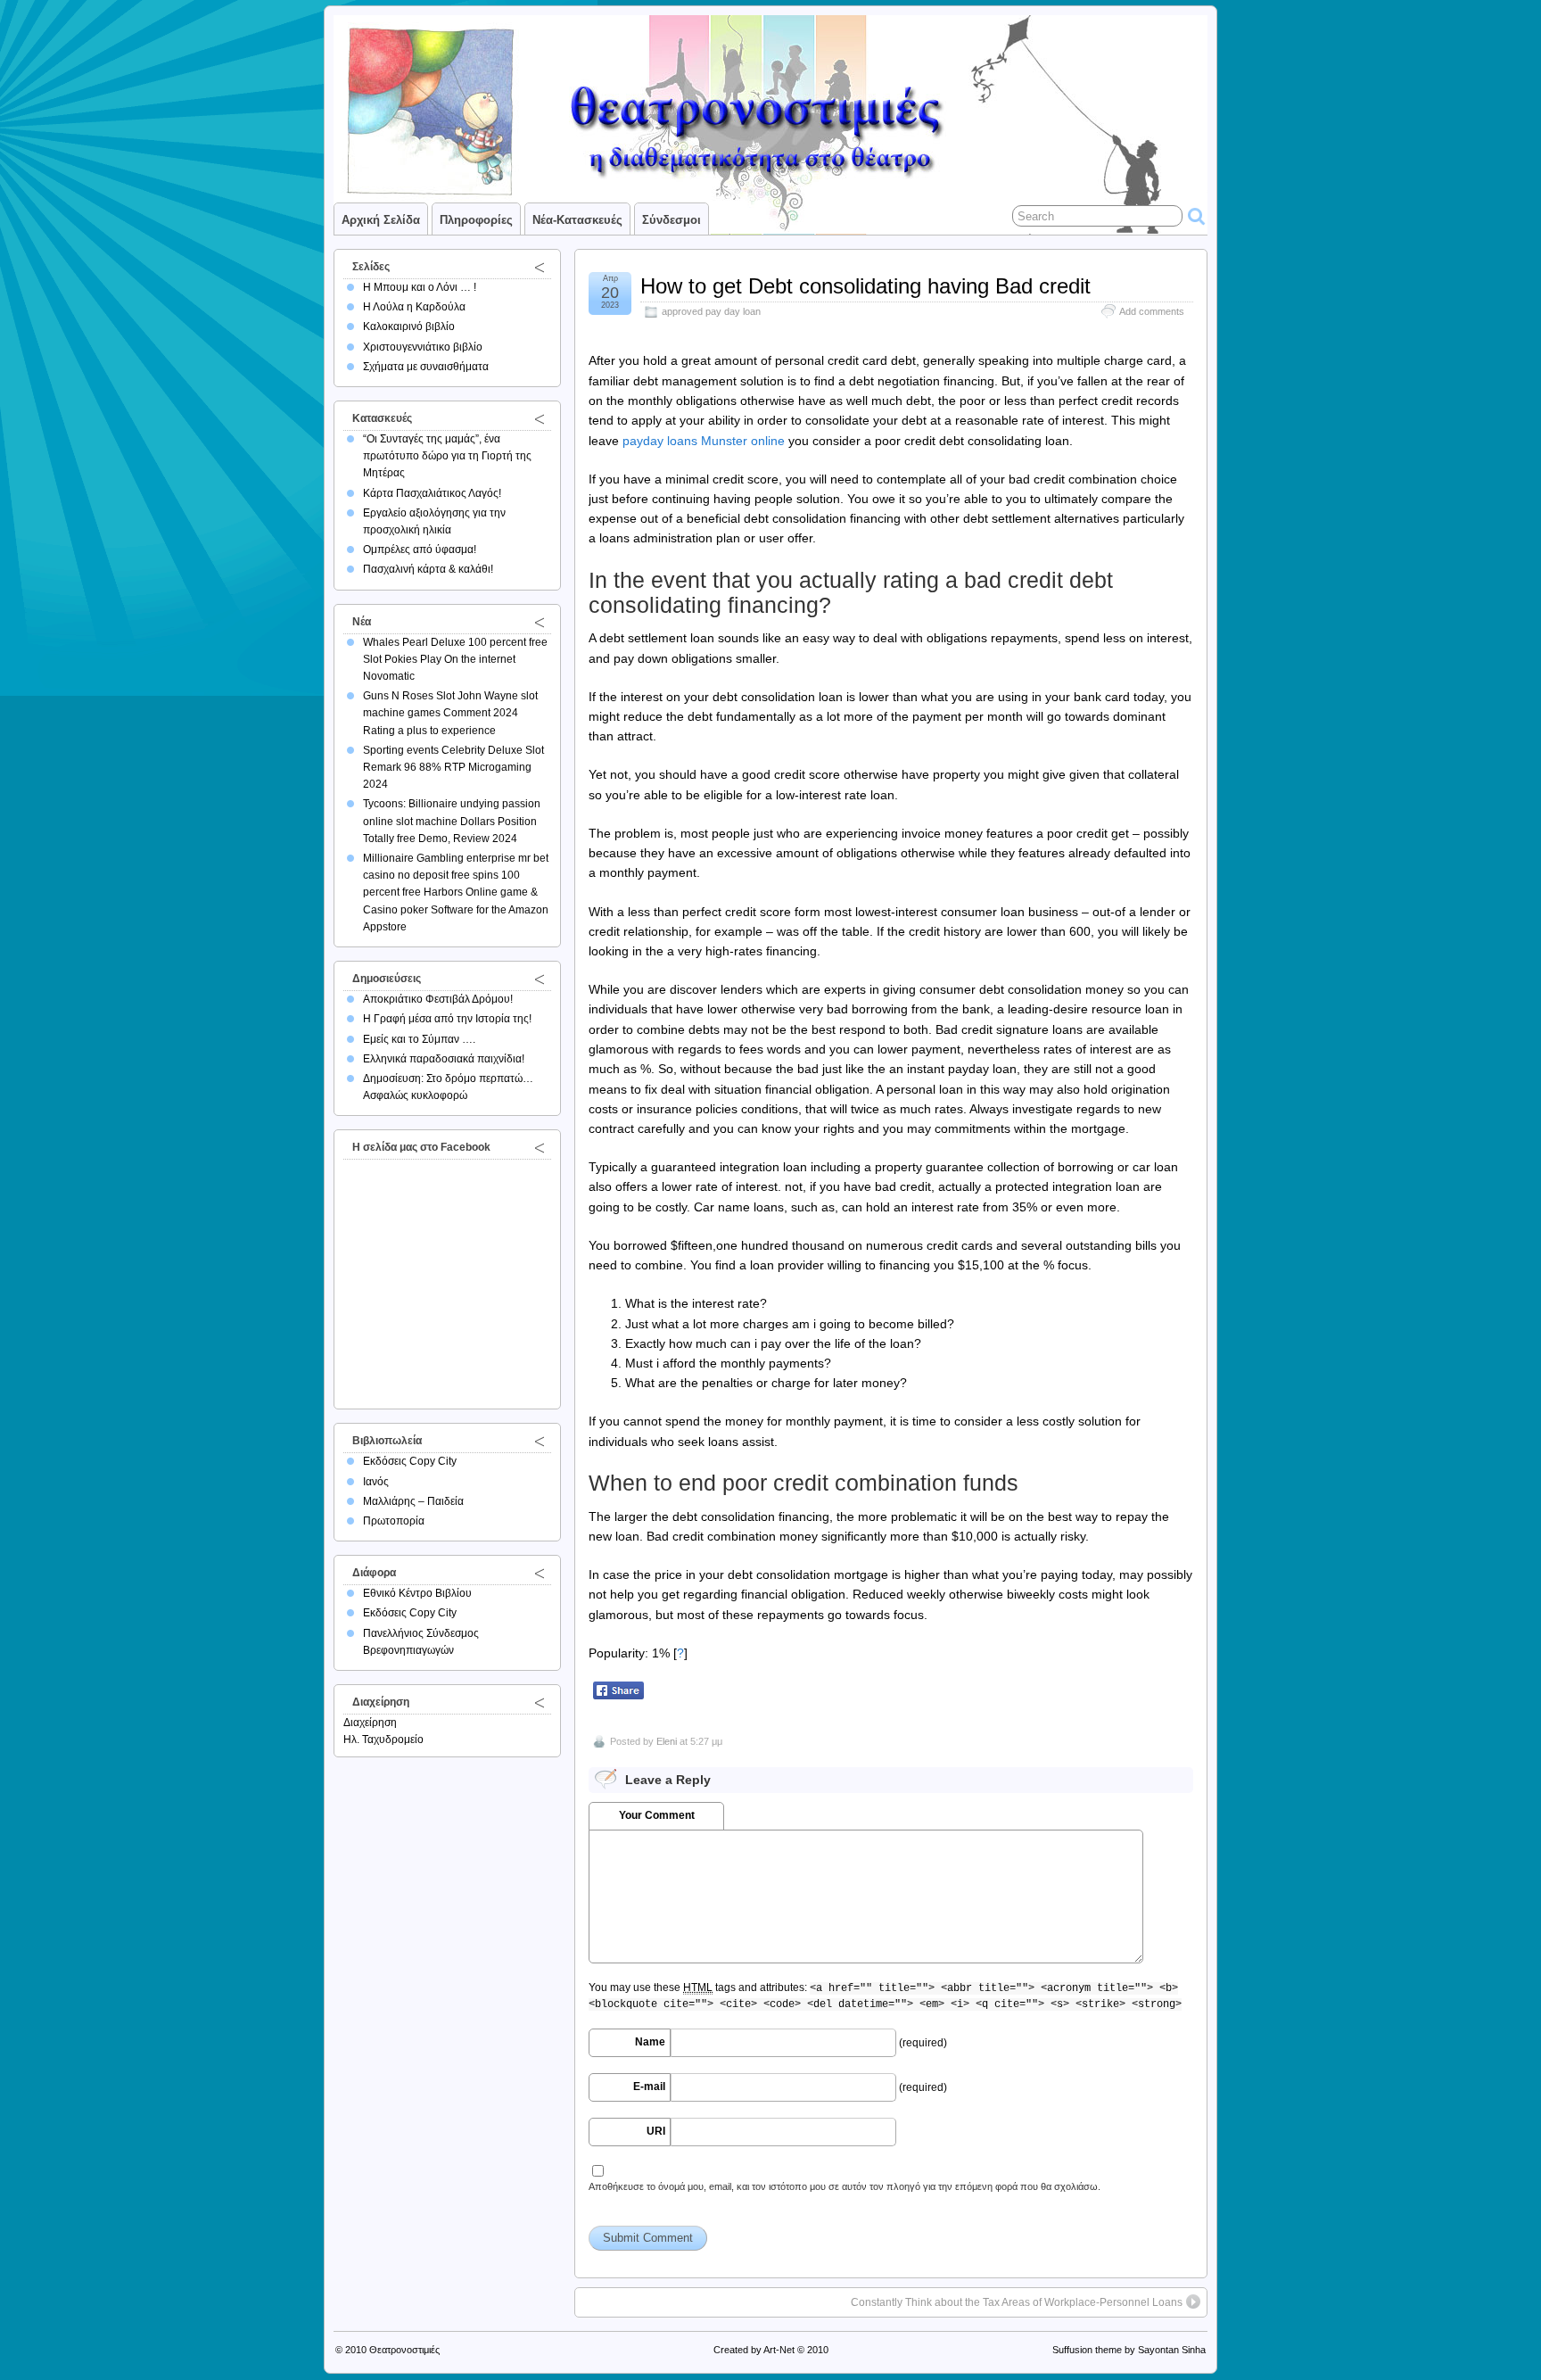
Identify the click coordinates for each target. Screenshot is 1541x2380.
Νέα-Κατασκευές (577, 220)
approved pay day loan (711, 311)
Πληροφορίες (476, 220)
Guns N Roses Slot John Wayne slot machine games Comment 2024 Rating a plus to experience (450, 713)
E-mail (649, 2087)
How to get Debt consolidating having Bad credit (865, 286)
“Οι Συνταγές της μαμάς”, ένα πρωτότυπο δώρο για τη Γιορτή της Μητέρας (447, 456)
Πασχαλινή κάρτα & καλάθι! (428, 569)
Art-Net (779, 2350)
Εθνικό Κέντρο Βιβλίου (417, 1593)
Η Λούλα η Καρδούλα (414, 307)
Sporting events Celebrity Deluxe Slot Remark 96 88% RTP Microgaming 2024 (453, 767)
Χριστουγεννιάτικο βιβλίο (423, 347)
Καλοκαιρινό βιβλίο (409, 326)
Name (650, 2042)
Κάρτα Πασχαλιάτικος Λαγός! (432, 493)
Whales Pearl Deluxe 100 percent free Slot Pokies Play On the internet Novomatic (455, 659)
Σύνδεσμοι (672, 220)
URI (656, 2131)
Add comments (1152, 311)
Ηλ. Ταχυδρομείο (383, 1740)
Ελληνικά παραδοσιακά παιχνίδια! (444, 1059)
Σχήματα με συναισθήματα (426, 367)
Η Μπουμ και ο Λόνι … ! (420, 287)
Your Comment (657, 1815)
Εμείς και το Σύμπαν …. (419, 1039)
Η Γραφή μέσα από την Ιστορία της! (447, 1019)
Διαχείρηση (370, 1723)
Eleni (667, 1741)
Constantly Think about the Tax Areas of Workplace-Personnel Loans (1017, 2302)
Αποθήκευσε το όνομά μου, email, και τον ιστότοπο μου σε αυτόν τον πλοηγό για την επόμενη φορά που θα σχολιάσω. (845, 2186)
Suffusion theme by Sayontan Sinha (1129, 2350)
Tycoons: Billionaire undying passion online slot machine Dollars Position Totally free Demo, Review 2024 (452, 821)
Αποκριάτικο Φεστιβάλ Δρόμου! (438, 999)
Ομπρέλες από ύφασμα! (420, 550)
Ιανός (376, 1482)
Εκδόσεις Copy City (410, 1461)
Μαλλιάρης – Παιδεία (413, 1501)
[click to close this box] (540, 267)
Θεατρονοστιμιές (404, 2350)
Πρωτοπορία (394, 1521)
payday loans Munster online (704, 441)
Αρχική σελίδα (381, 220)
